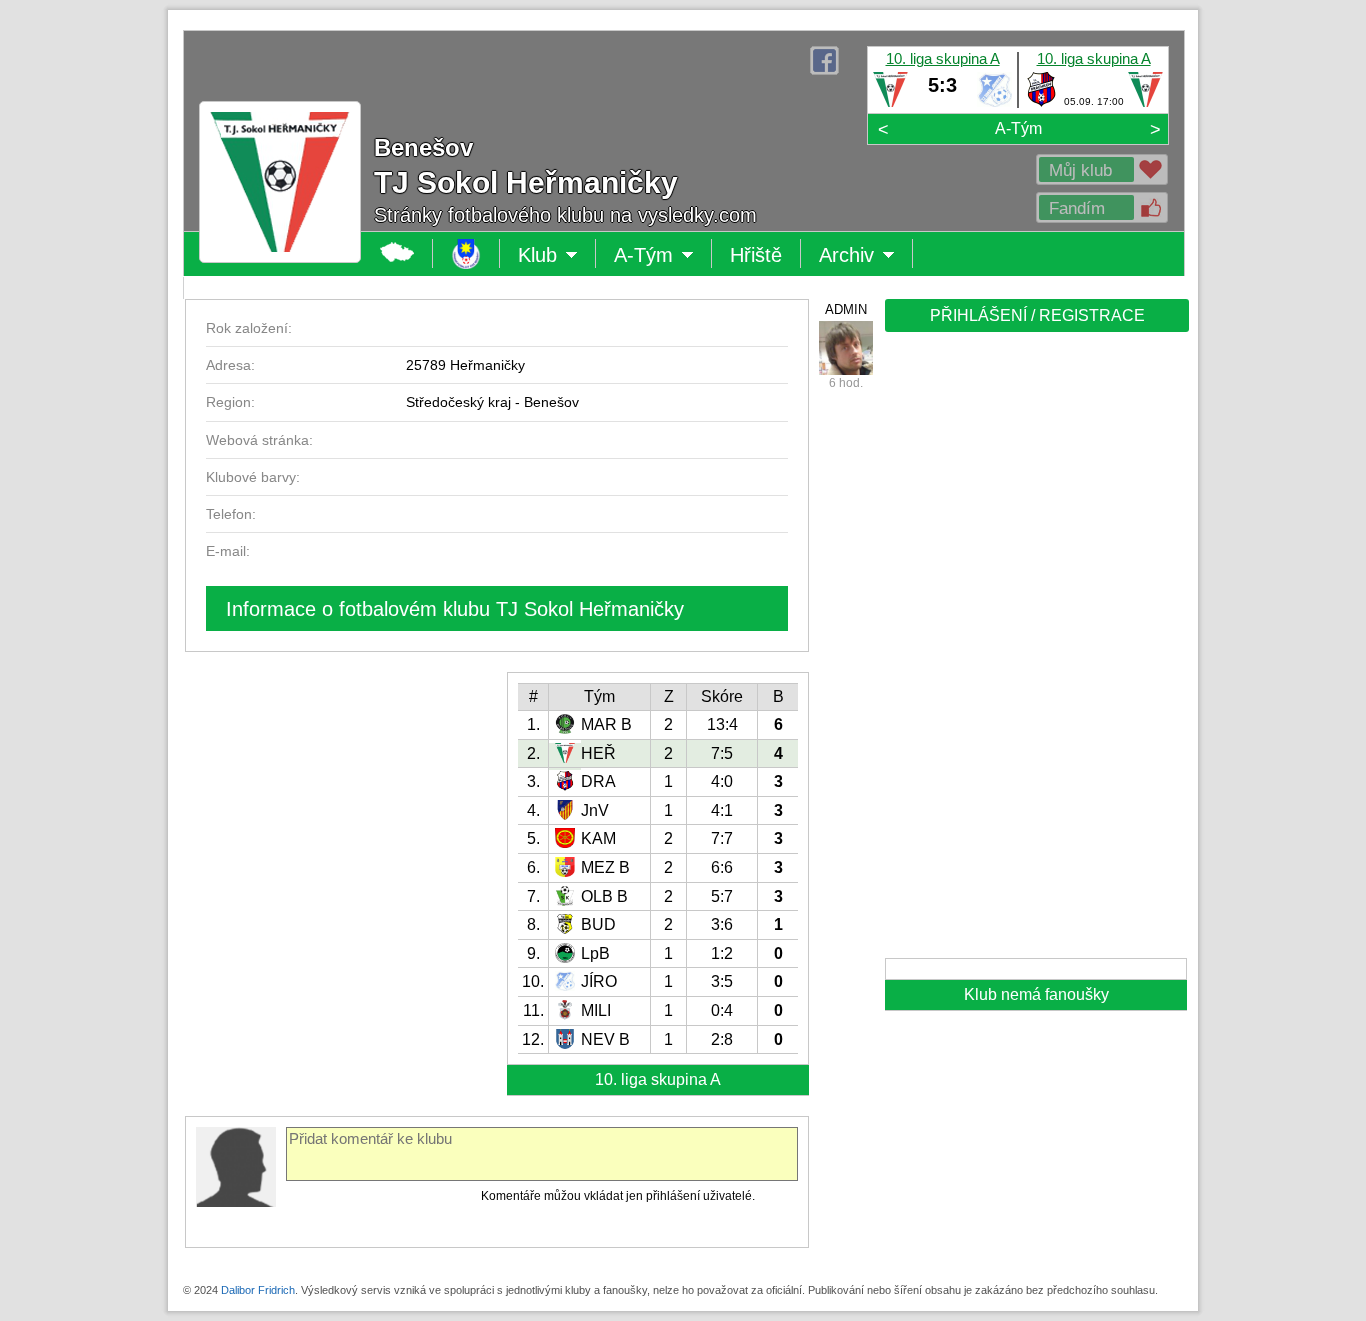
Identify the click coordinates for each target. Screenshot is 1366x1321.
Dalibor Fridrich (258, 1290)
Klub (557, 256)
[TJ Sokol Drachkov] (1041, 103)
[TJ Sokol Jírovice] (994, 103)
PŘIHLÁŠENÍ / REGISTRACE (1037, 315)
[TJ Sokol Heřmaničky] (890, 103)
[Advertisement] (1035, 652)
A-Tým (1018, 128)
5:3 (942, 85)
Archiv (866, 256)
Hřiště (756, 255)
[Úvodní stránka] (466, 253)
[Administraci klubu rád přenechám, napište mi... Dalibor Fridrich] (846, 348)
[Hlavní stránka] (397, 253)
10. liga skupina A (943, 58)
